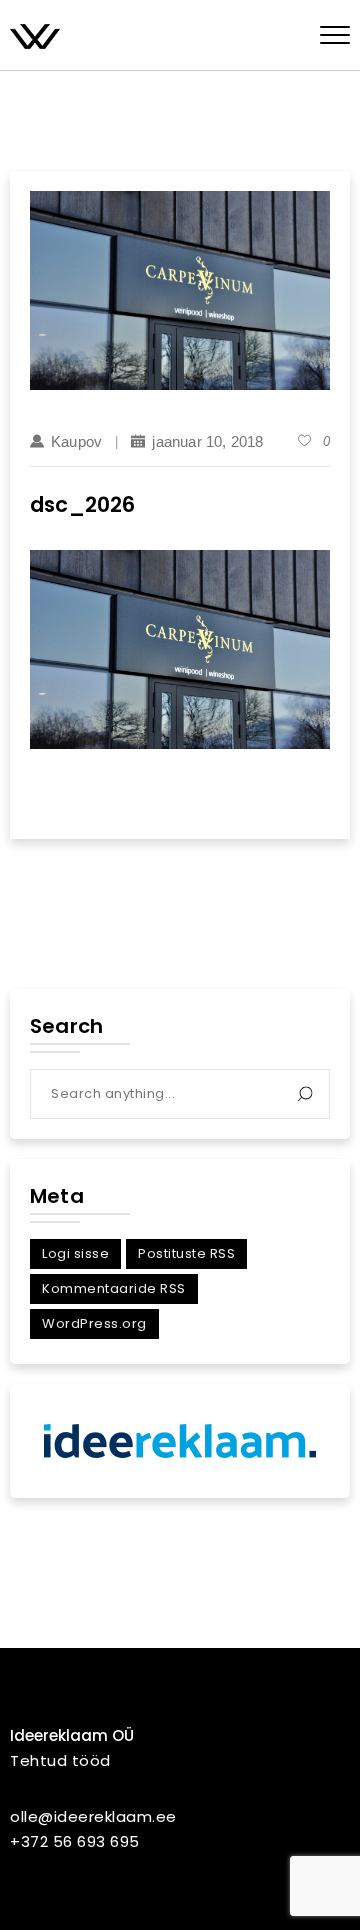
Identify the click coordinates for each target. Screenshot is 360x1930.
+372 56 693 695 (75, 1841)
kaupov (76, 441)
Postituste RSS (186, 1253)
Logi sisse (75, 1253)
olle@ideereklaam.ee (93, 1816)
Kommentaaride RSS (114, 1288)
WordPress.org (94, 1323)
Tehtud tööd (60, 1760)
